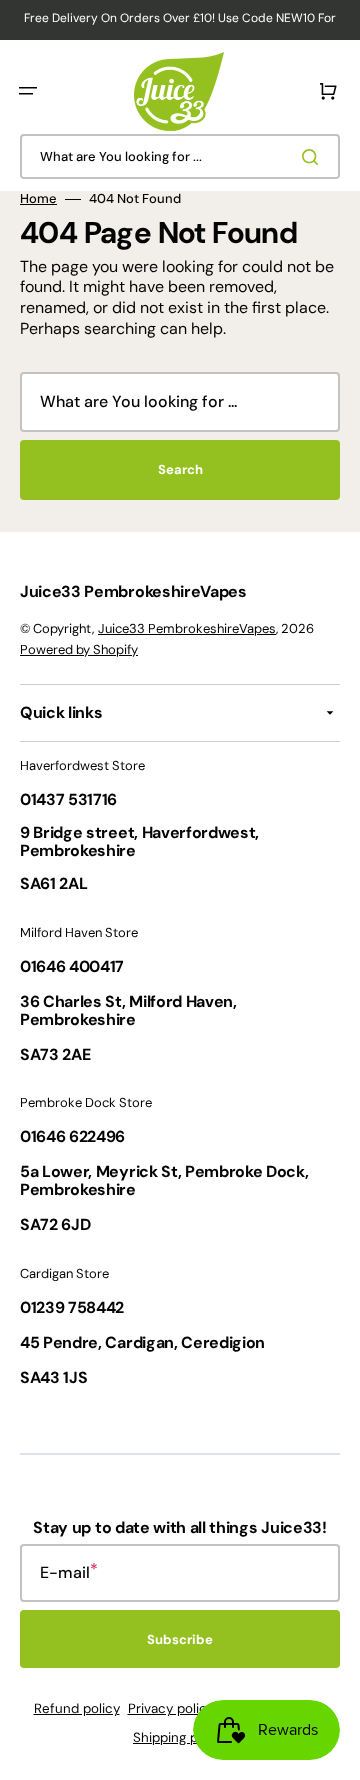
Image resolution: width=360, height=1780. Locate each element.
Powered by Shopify (79, 649)
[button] (28, 91)
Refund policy (77, 1708)
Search (180, 469)
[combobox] (180, 156)
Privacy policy (171, 1708)
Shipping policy (180, 1737)
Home (38, 199)
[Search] (314, 157)
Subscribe (180, 1639)
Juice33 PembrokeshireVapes (187, 628)
